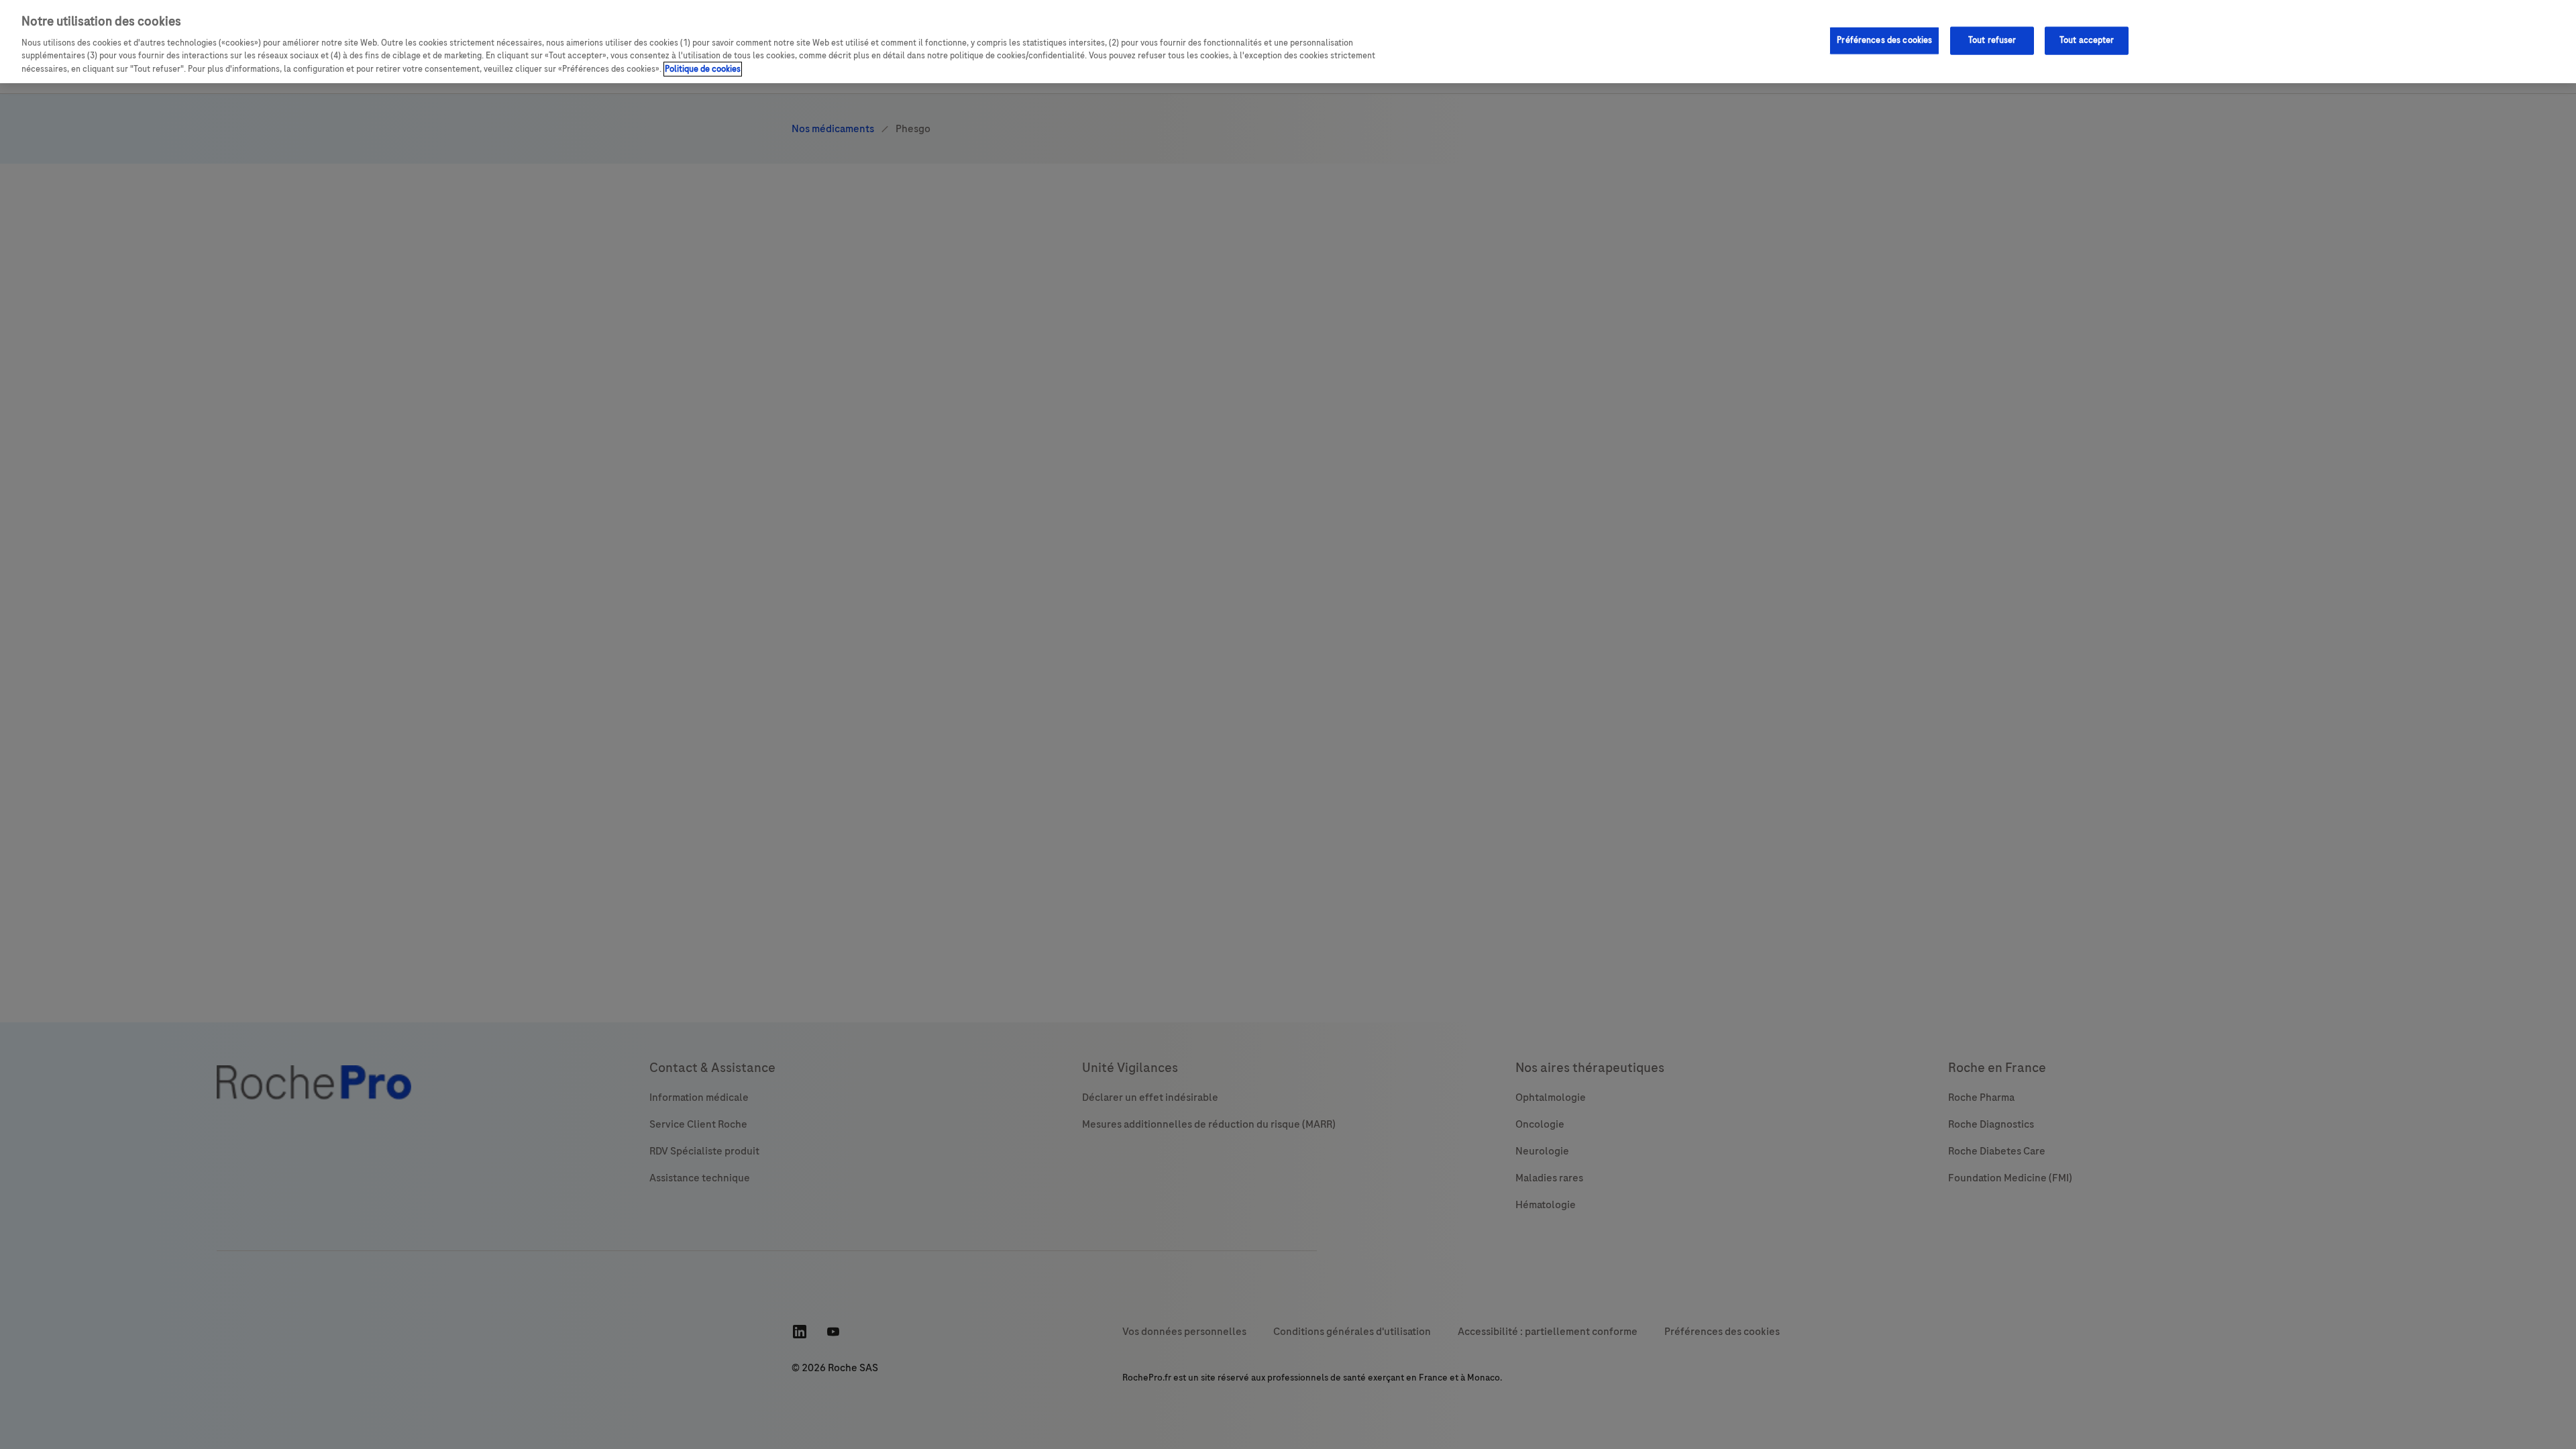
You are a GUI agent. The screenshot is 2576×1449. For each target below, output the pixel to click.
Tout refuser (1992, 40)
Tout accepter (2087, 40)
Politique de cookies (703, 69)
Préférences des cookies (1884, 40)
